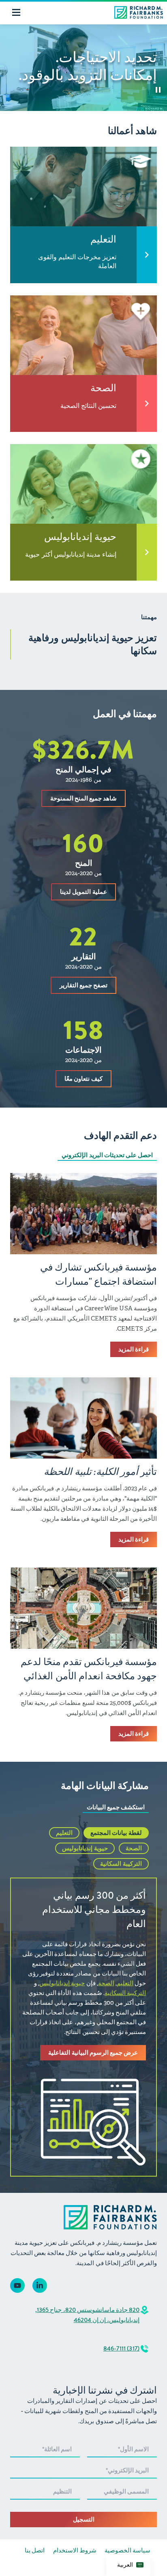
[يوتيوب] (17, 2285)
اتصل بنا (35, 2550)
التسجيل (84, 2520)
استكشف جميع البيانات (116, 1807)
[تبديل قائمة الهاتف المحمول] (16, 12)
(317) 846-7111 (121, 2348)
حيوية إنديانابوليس (85, 1848)
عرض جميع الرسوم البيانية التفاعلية (93, 2053)
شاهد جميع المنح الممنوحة (83, 798)
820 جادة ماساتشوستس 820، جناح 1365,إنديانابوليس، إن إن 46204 (87, 2315)
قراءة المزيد (134, 1349)
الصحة (134, 1848)
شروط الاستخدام (75, 2550)
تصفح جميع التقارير (83, 985)
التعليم (64, 1833)
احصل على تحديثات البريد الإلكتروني (107, 1155)
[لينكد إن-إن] (40, 2285)
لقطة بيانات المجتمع (116, 1833)
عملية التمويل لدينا (83, 892)
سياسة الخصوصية (127, 2550)
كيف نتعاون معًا (83, 1079)
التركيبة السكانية (121, 1864)
